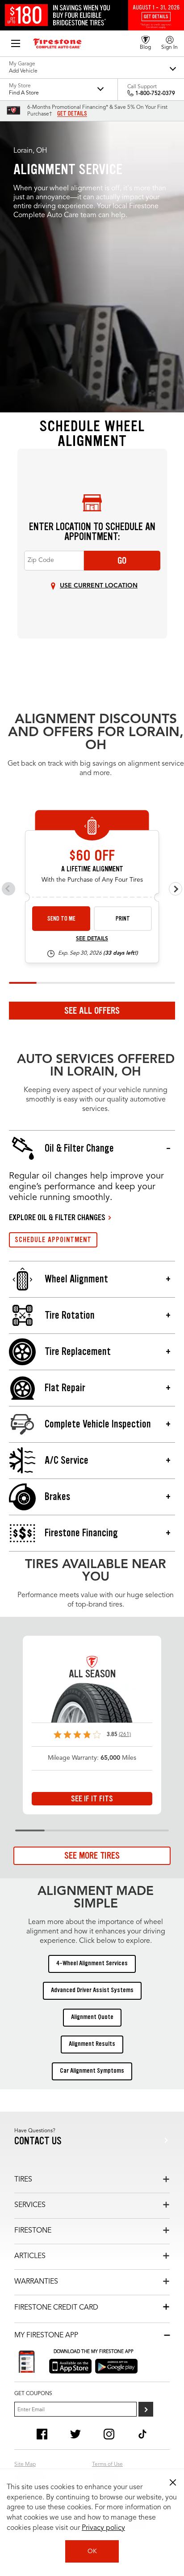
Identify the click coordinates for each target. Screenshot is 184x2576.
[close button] (173, 2482)
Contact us (38, 2141)
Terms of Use (107, 2465)
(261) (125, 1735)
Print (123, 919)
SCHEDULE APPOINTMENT (53, 1240)
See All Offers (92, 1011)
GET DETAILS (72, 114)
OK (92, 2551)
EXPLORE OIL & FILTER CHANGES (57, 1217)
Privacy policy (103, 2528)
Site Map (25, 2465)
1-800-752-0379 (155, 94)
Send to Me (61, 919)
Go (122, 561)
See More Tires (92, 1856)
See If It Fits (92, 1799)
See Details (92, 939)
